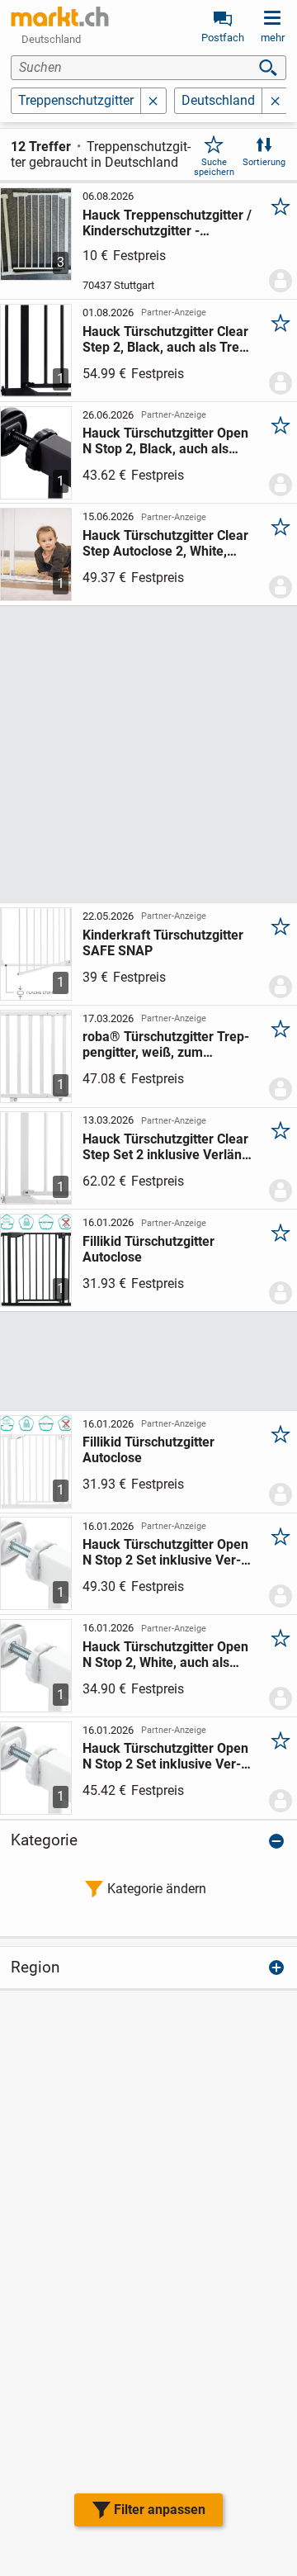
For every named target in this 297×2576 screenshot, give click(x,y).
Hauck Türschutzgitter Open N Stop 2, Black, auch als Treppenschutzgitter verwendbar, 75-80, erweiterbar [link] (167, 441)
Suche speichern (214, 167)
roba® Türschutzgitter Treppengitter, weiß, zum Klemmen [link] (166, 1044)
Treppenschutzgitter (76, 100)
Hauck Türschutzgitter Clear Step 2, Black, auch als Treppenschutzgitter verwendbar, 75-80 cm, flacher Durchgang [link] (169, 339)
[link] (60, 17)
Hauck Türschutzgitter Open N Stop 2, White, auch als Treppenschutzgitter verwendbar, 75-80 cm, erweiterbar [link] (165, 1655)
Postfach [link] (223, 38)
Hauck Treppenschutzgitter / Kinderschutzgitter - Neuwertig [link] (167, 223)
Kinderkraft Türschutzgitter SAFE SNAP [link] (163, 943)
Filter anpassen (160, 2510)
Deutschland (218, 100)
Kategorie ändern (157, 1889)
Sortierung (264, 162)
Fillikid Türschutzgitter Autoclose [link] (148, 1249)
